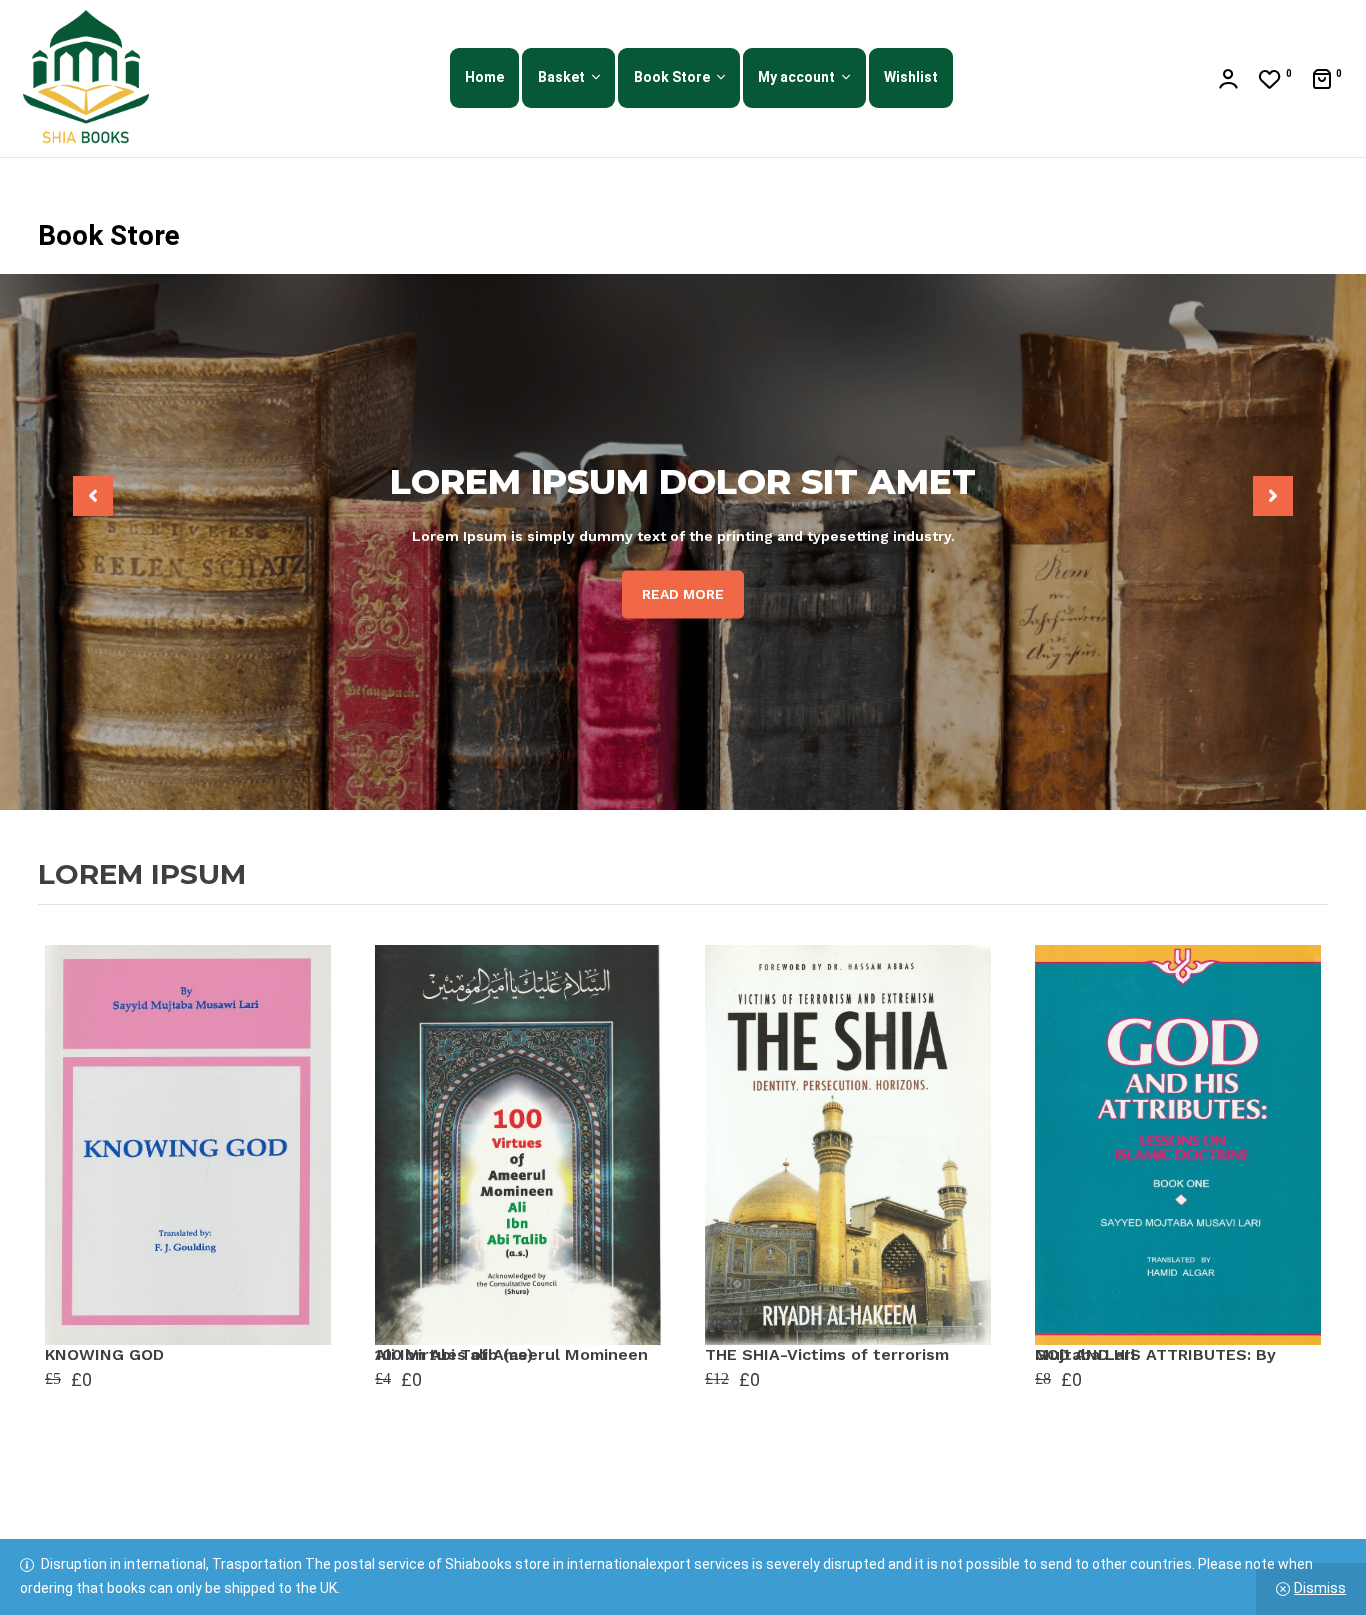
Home (484, 77)
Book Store (672, 77)
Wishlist (911, 77)
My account (796, 77)
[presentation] (93, 496)
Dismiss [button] (1320, 1588)
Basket (561, 77)
